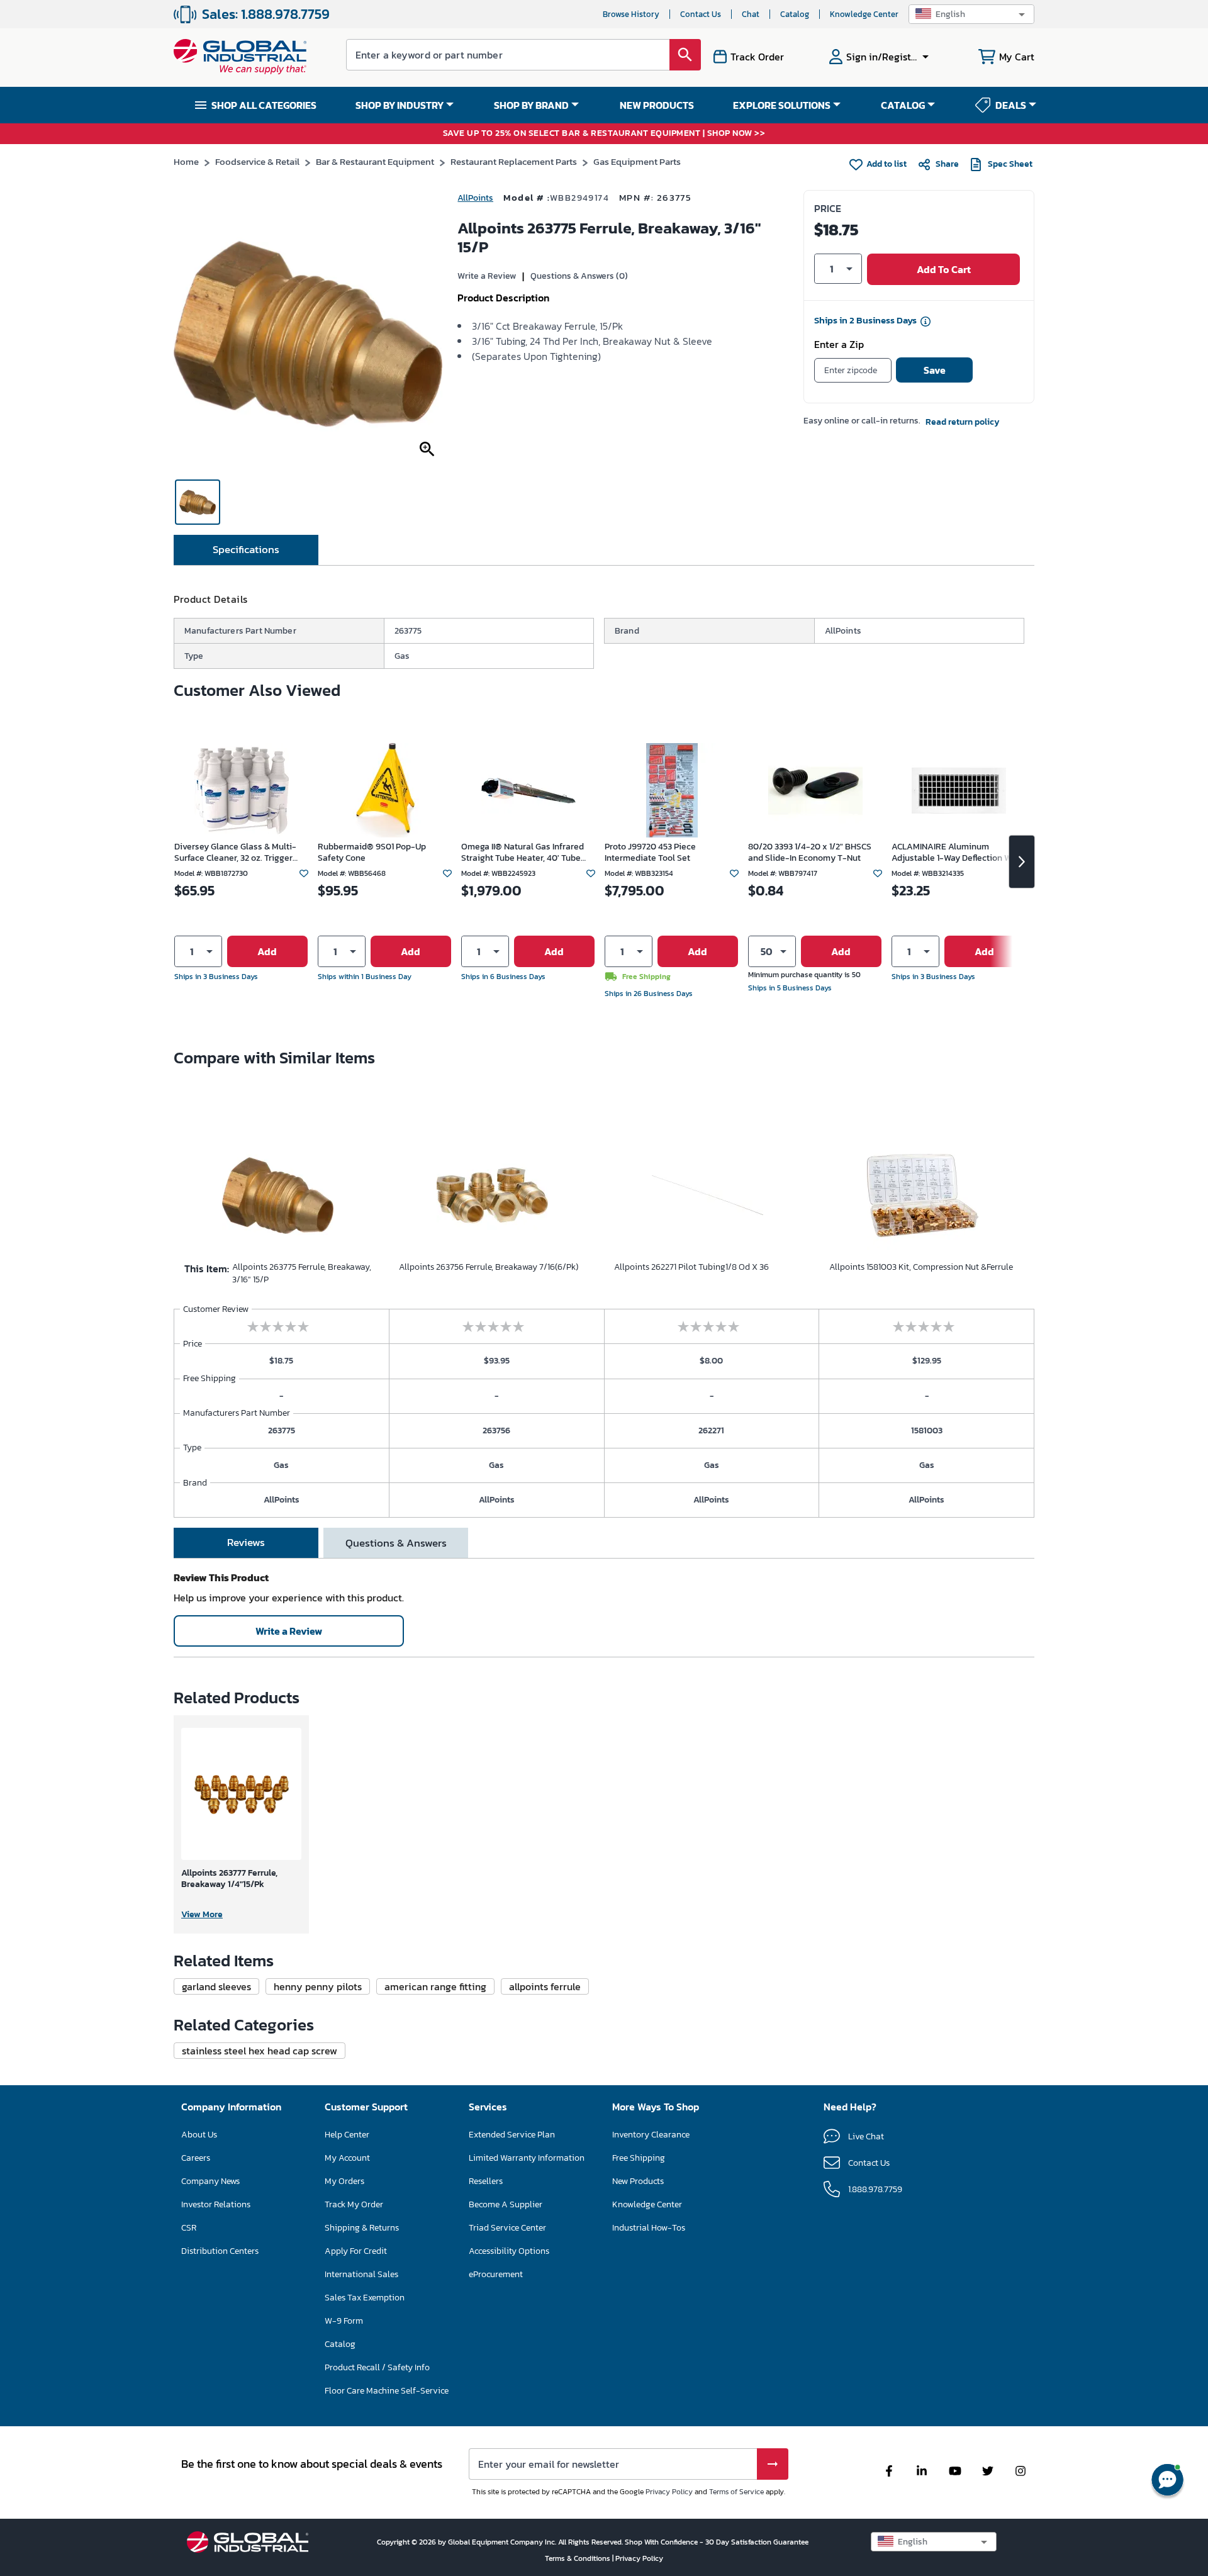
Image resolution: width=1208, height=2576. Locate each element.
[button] (971, 14)
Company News (210, 2181)
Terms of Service (736, 2492)
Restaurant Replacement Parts (514, 161)
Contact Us (701, 14)
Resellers (486, 2181)
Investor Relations (216, 2204)
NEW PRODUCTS (657, 105)
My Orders (344, 2181)
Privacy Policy (669, 2492)
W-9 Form (344, 2321)
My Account (347, 2158)
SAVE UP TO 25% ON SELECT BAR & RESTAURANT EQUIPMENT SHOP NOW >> (604, 134)
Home (186, 161)
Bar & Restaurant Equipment (375, 161)
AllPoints (475, 198)
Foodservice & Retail (257, 161)
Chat (751, 14)
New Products (638, 2181)
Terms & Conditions (579, 2558)
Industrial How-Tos (649, 2228)
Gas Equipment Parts (637, 161)
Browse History (631, 14)
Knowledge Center (864, 14)
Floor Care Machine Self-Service (387, 2391)
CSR (189, 2228)
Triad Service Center (507, 2228)
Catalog (795, 14)
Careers (196, 2158)
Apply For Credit (356, 2251)
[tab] (246, 550)
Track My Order (354, 2204)
